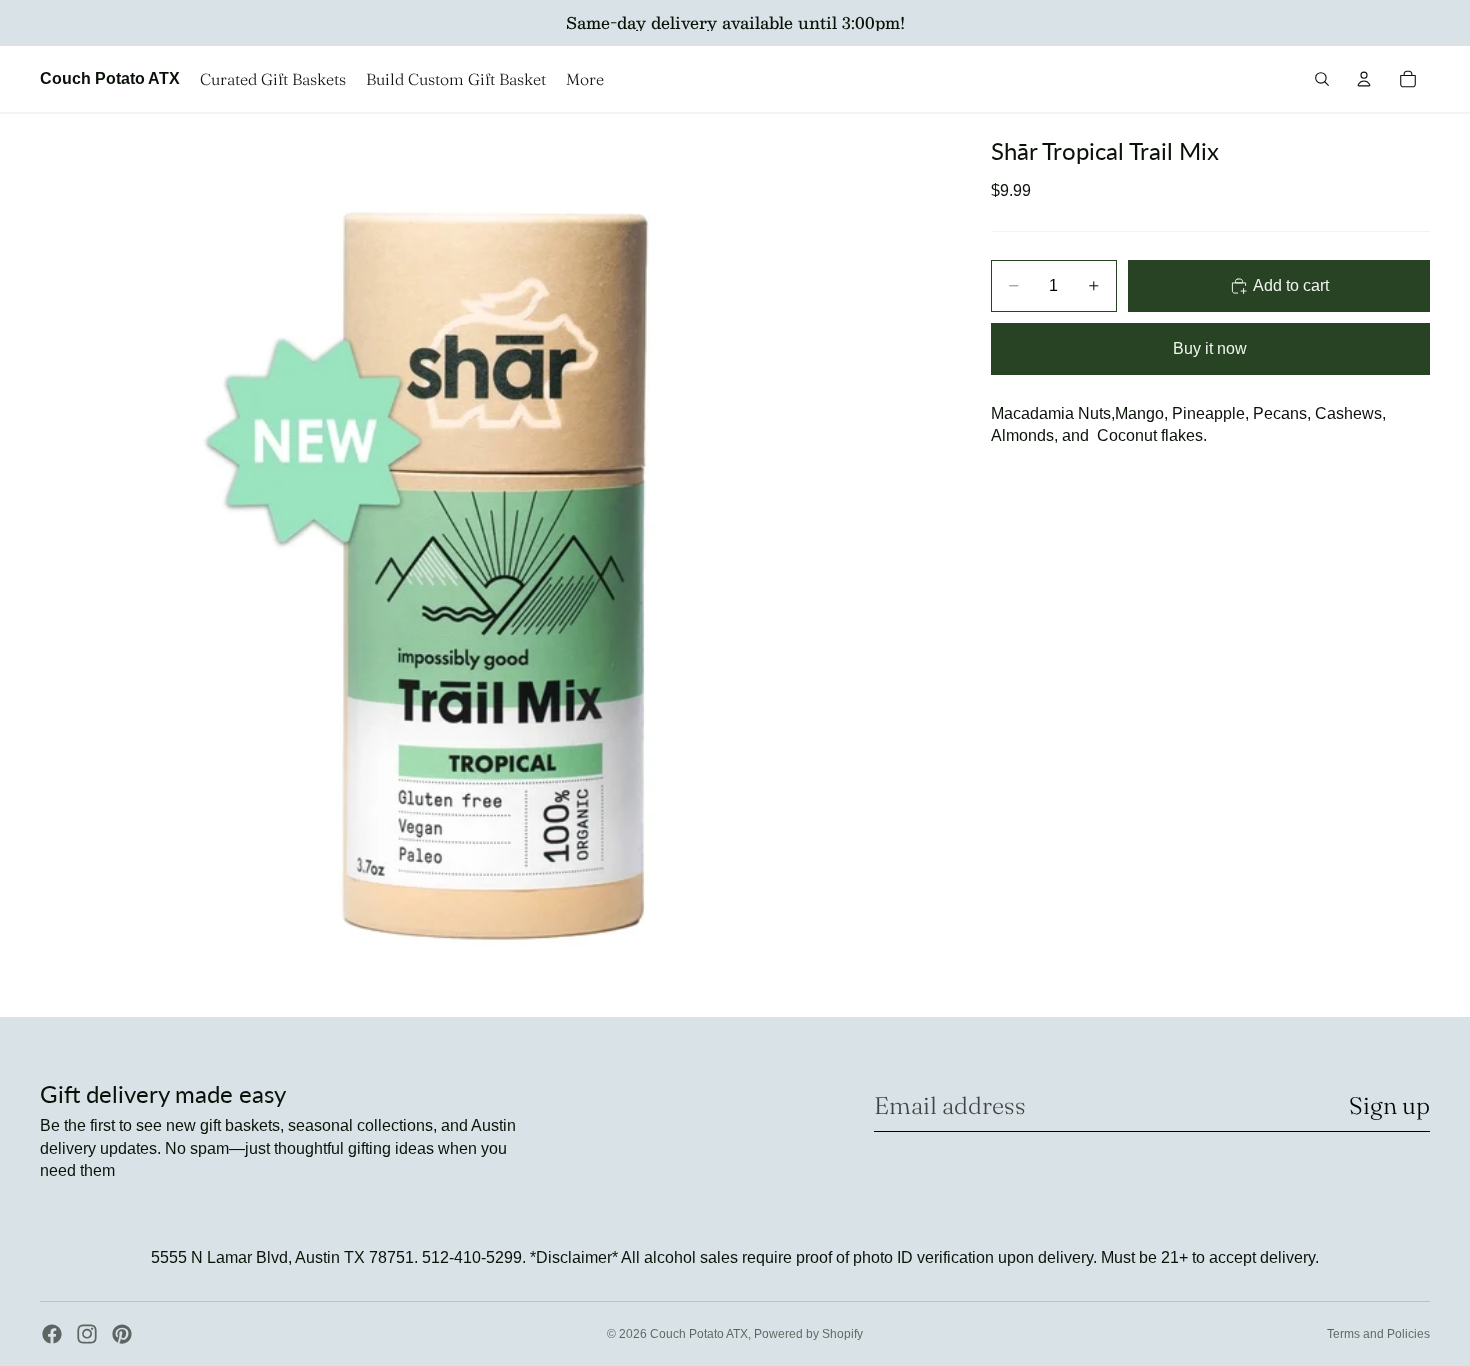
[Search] (1322, 79)
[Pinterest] (122, 1334)
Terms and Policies (1378, 1334)
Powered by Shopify (808, 1334)
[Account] (1364, 79)
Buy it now (1210, 348)
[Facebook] (52, 1334)
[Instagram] (87, 1334)
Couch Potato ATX (699, 1334)
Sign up (1389, 1105)
